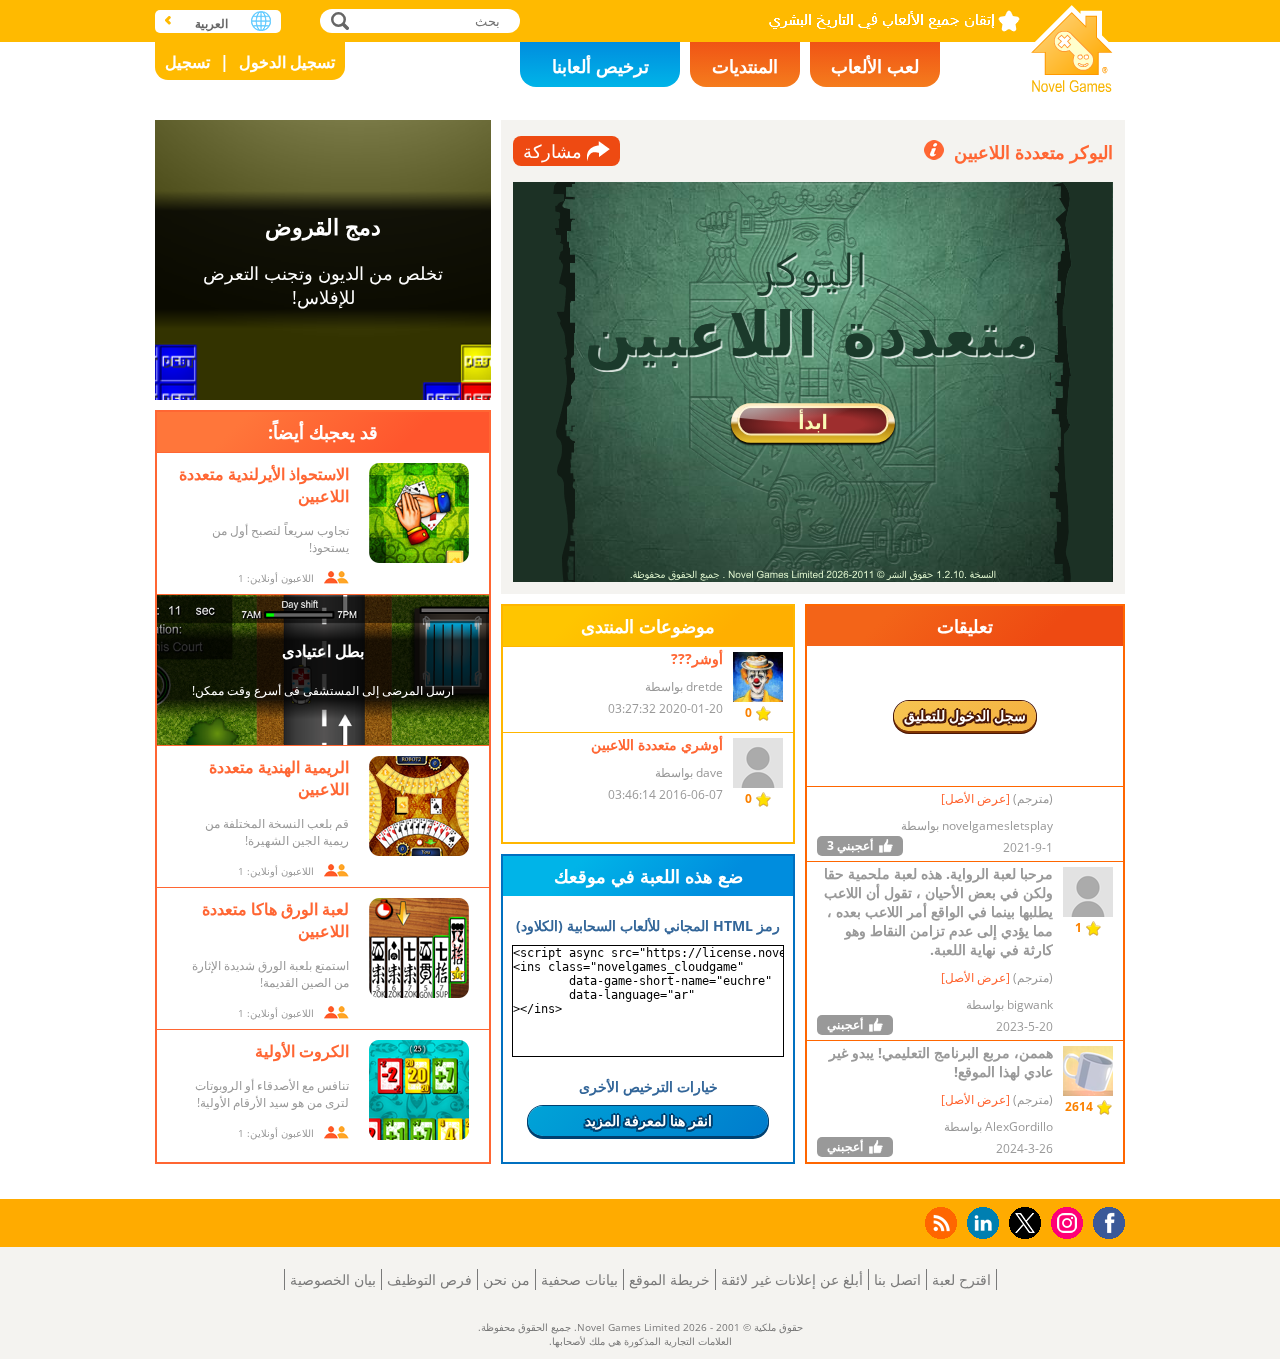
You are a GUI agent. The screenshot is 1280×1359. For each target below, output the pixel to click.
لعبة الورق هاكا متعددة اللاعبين (275, 920)
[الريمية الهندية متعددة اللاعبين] (419, 806)
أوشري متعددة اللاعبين (657, 744)
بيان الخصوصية (333, 1279)
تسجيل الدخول (287, 62)
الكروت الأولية (302, 1051)
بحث (337, 20)
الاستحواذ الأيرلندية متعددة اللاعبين (264, 485)
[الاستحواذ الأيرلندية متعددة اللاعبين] (419, 513)
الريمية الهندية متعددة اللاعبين (279, 778)
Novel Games (1072, 42)
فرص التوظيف (429, 1279)
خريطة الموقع (669, 1279)
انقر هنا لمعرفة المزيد (648, 1120)
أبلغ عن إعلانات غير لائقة (792, 1279)
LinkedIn (979, 1223)
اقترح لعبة (961, 1279)
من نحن (506, 1279)
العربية (211, 23)
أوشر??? (697, 658)
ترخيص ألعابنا (600, 66)
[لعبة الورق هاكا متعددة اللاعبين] (419, 948)
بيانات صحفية (579, 1279)
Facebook (1104, 1220)
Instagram (1064, 1221)
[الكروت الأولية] (419, 1090)
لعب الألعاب (875, 66)
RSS (939, 1222)
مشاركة (552, 151)
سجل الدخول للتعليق (965, 715)
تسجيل (187, 62)
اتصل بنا (897, 1279)
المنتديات (745, 66)
